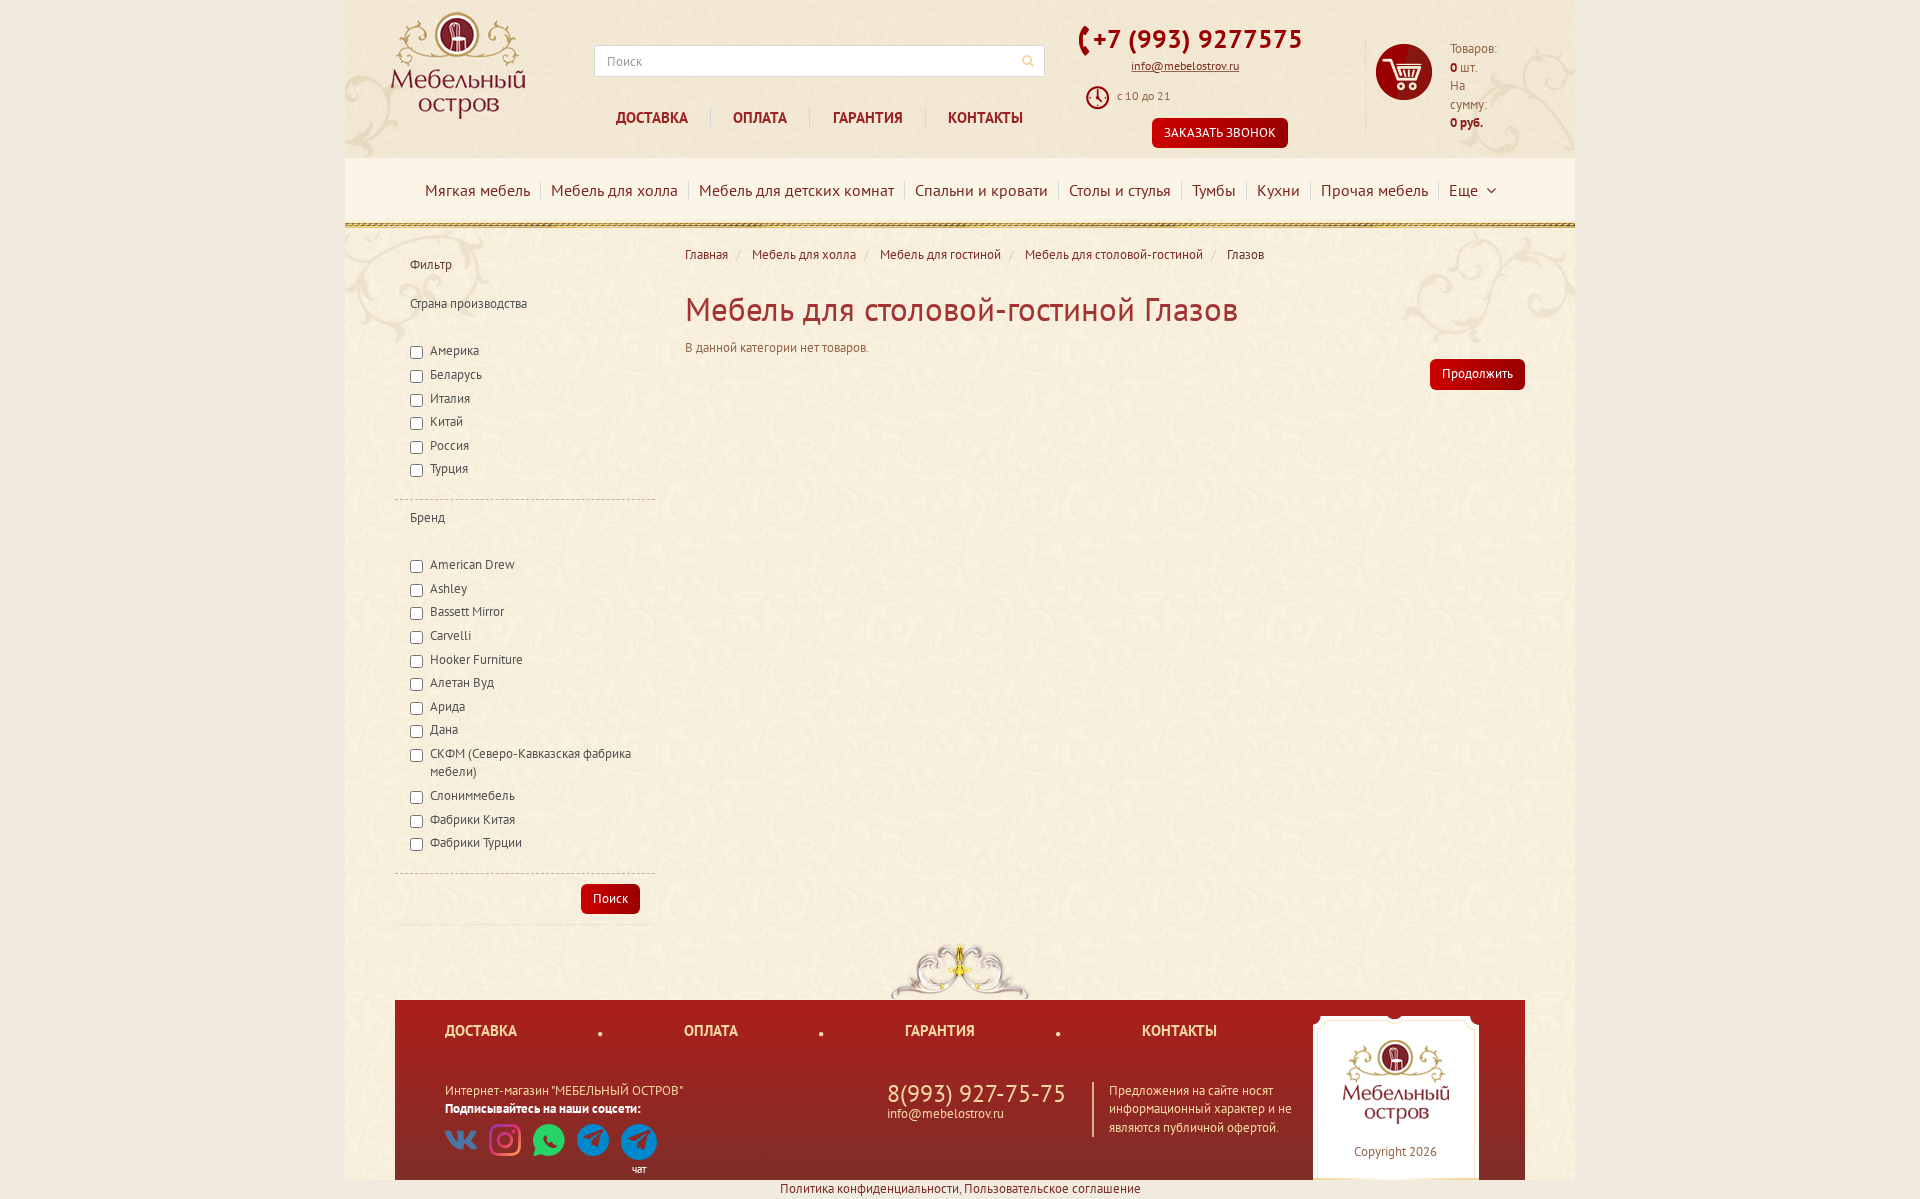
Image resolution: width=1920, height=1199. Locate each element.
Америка (454, 350)
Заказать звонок (1220, 132)
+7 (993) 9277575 (1198, 38)
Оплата (760, 117)
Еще (1467, 190)
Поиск (610, 898)
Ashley (448, 588)
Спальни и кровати (981, 190)
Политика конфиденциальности (869, 1188)
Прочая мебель (1374, 190)
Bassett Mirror (467, 611)
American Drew (472, 564)
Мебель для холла (614, 190)
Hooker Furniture (476, 659)
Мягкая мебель (477, 190)
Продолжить (1477, 373)
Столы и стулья (1120, 190)
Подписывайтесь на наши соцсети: (543, 1108)
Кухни (1278, 190)
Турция (449, 468)
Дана (444, 729)
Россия (449, 445)
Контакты (985, 117)
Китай (446, 421)
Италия (450, 398)
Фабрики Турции (476, 842)
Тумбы (1214, 190)
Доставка (652, 117)
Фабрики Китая (472, 819)
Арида (447, 706)
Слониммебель (472, 795)
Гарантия (868, 117)
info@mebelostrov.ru (1185, 65)
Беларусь (456, 374)
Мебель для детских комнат (796, 190)
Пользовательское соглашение (1052, 1188)
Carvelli (450, 635)
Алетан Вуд (462, 682)
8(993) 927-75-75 (976, 1093)
